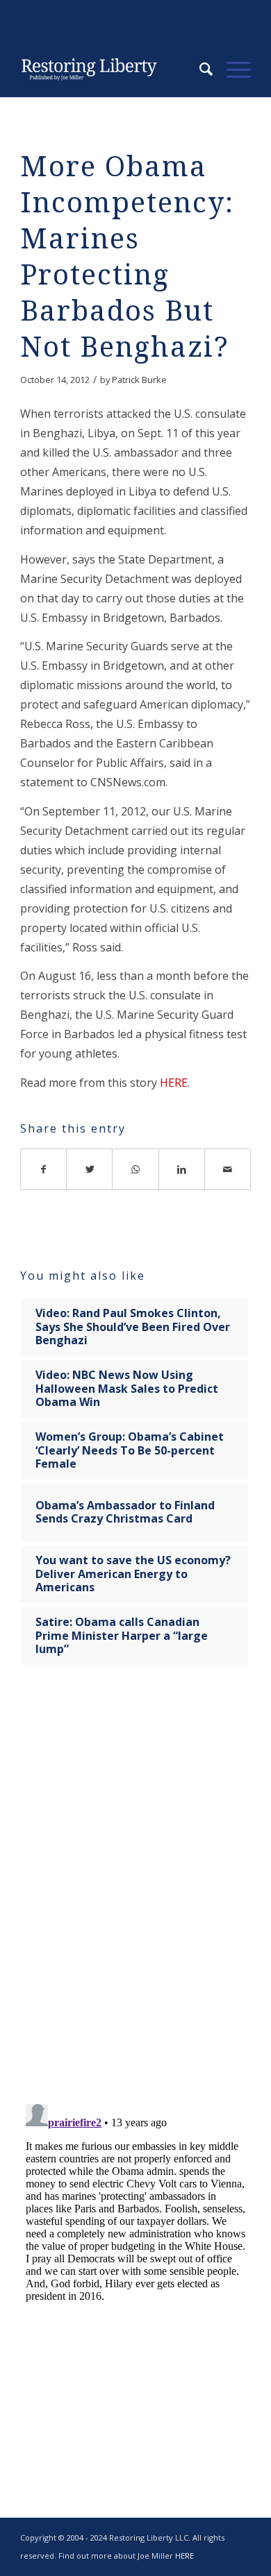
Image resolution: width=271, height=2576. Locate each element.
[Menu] (232, 69)
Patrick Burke (139, 380)
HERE (174, 1083)
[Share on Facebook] (43, 1169)
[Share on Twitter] (90, 1169)
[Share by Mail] (228, 1169)
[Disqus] (135, 1893)
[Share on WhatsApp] (135, 1169)
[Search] (199, 69)
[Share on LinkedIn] (182, 1169)
